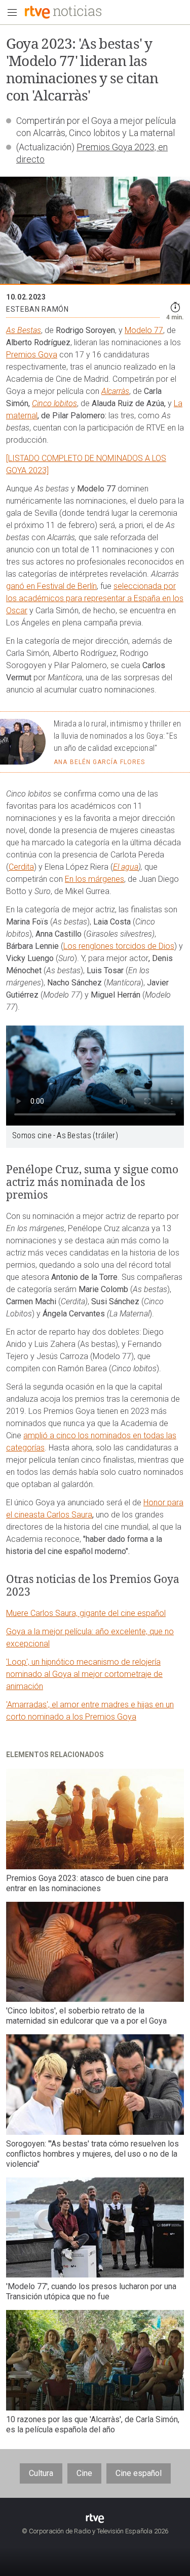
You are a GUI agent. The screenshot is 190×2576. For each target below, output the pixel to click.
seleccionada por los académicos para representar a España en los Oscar (95, 598)
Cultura (41, 2473)
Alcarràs (115, 391)
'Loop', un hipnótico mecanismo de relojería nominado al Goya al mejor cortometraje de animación (84, 1674)
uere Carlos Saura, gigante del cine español (89, 1613)
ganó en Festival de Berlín (51, 586)
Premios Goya (32, 355)
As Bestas (24, 330)
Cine (84, 2473)
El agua (126, 867)
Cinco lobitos (54, 403)
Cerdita (21, 867)
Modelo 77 (144, 330)
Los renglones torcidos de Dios (119, 946)
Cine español (139, 2473)
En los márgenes (94, 879)
